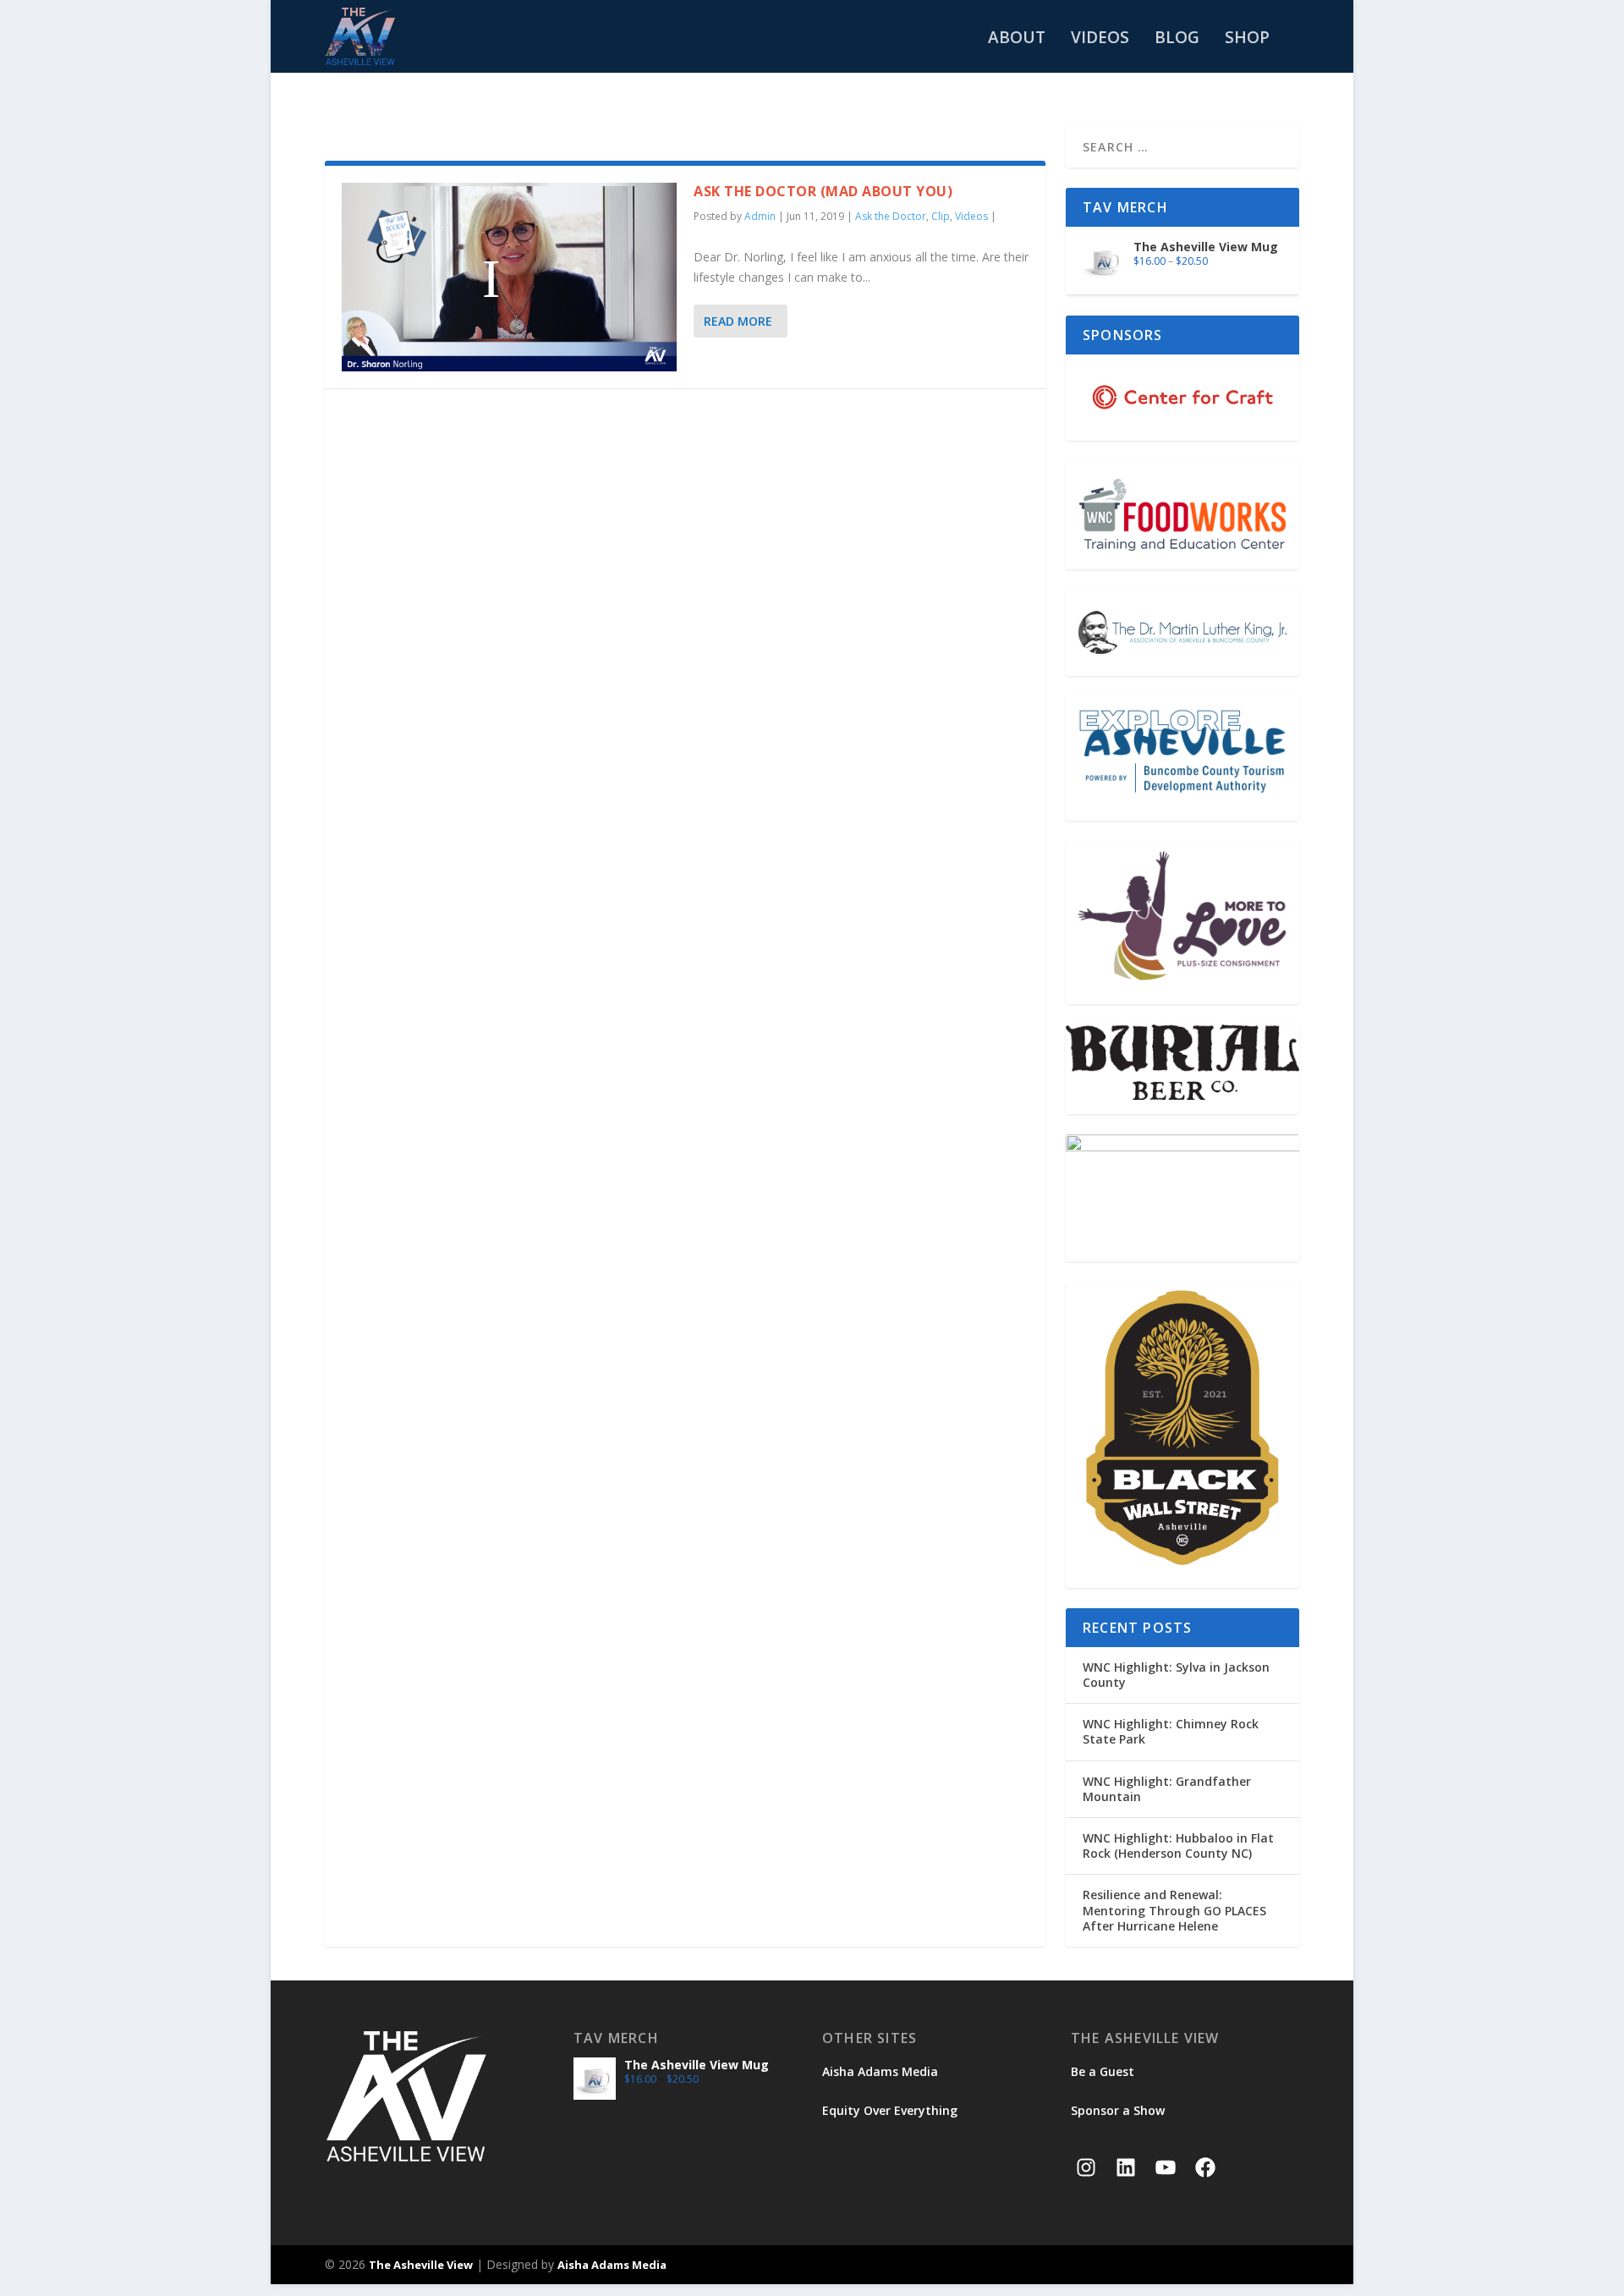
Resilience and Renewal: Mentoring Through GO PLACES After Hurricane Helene (1174, 1910)
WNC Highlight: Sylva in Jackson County (1176, 1675)
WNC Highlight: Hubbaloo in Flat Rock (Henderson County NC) (1178, 1846)
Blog (1177, 39)
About (1017, 39)
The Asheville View (421, 2265)
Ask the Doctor (891, 216)
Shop (1247, 39)
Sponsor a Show (1118, 2110)
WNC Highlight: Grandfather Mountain (1167, 1789)
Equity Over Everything (890, 2110)
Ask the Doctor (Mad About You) (823, 191)
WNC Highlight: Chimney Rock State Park (1171, 1731)
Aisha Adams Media (880, 2071)
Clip (941, 216)
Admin (760, 216)
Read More (738, 321)
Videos (1100, 39)
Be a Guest (1103, 2071)
